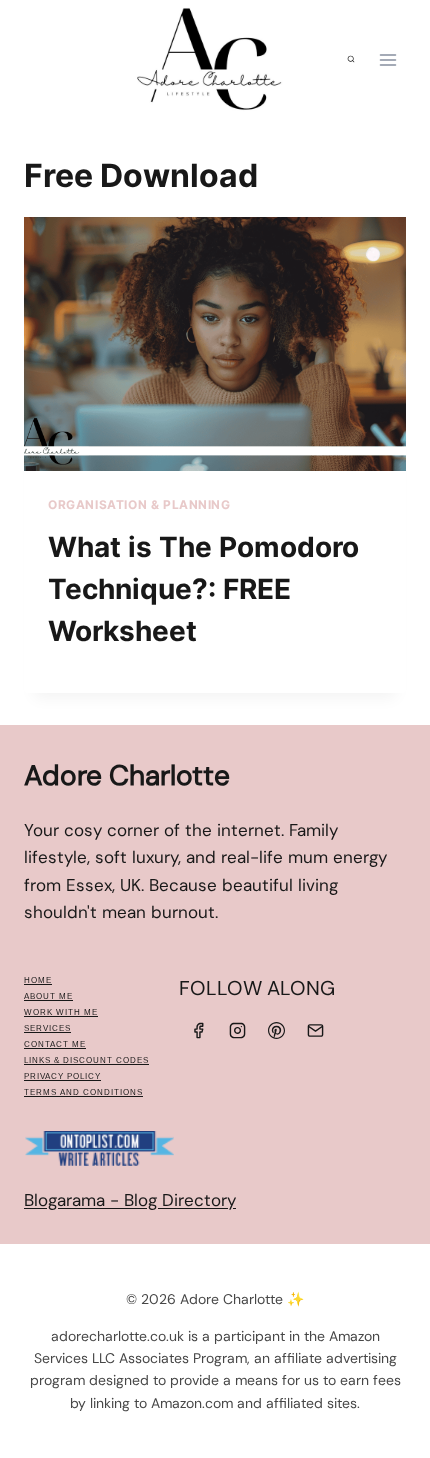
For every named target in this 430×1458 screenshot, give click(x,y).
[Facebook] (198, 1030)
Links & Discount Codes (86, 1060)
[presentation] (215, 344)
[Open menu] (387, 59)
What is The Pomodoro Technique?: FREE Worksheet (203, 589)
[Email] (316, 1030)
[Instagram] (237, 1030)
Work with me (61, 1012)
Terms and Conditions (83, 1092)
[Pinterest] (277, 1030)
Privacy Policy (62, 1076)
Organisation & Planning (139, 504)
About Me (48, 996)
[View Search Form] (351, 60)
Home (38, 980)
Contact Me (55, 1044)
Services (47, 1028)
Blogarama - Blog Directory (130, 1200)
